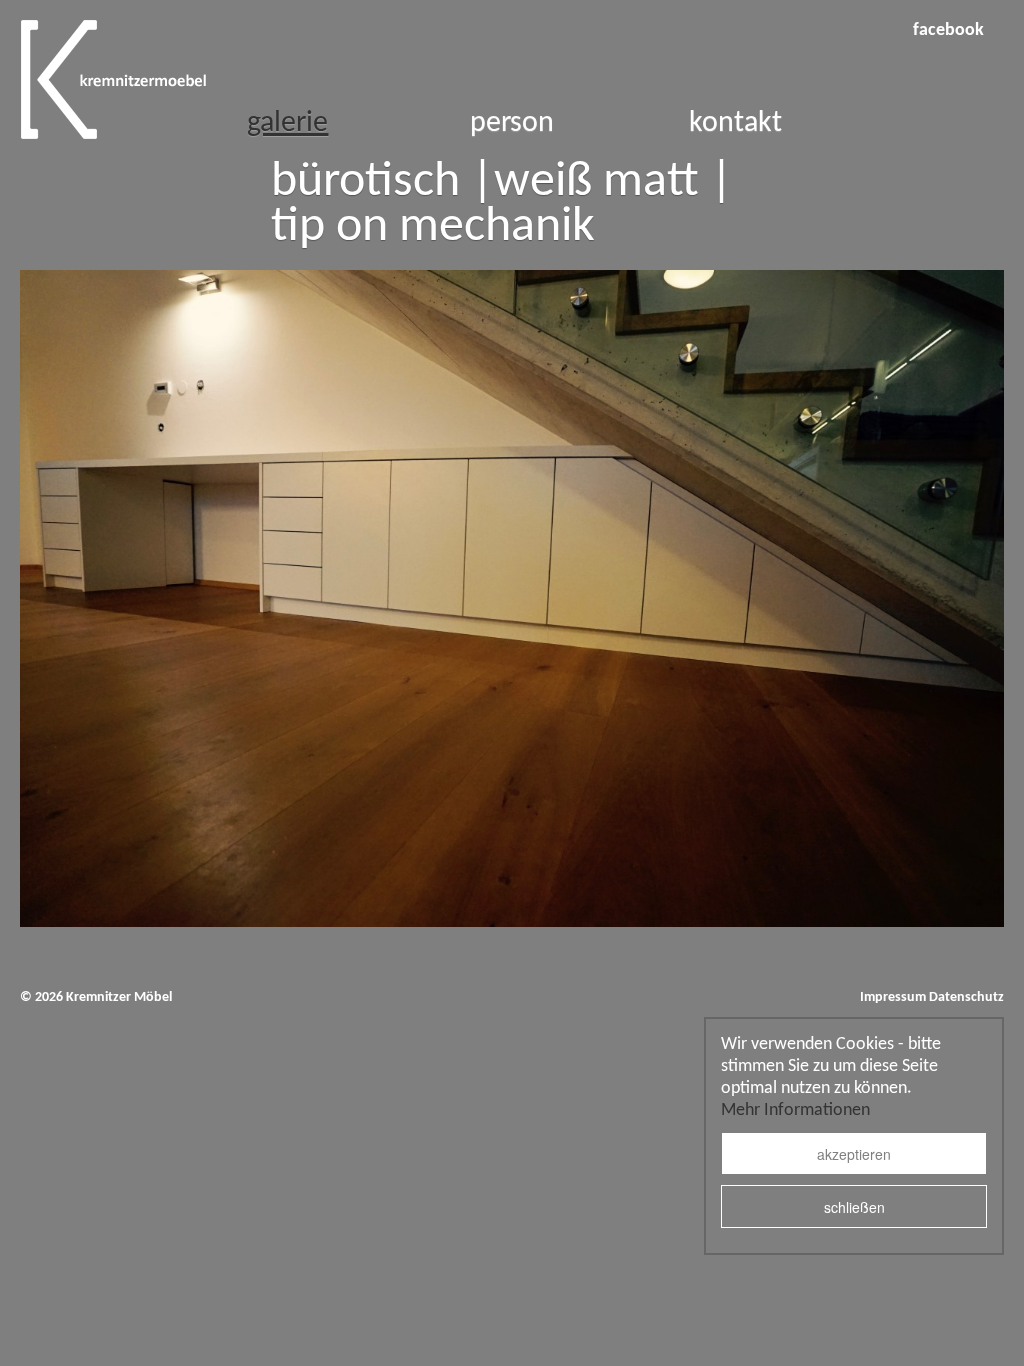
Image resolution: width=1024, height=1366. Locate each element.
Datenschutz (966, 997)
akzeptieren (854, 1154)
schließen (854, 1207)
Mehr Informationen (795, 1110)
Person (512, 123)
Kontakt (735, 123)
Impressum (893, 997)
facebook (948, 30)
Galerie (287, 123)
